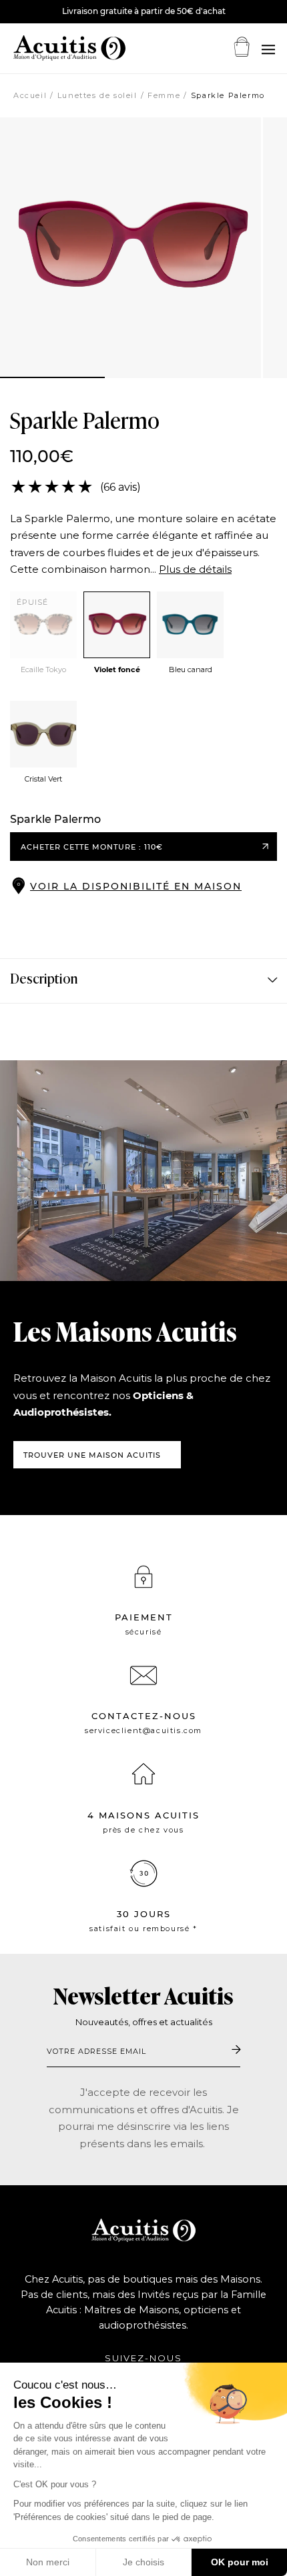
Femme (164, 95)
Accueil (30, 95)
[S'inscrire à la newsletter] (236, 2051)
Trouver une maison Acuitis (92, 1455)
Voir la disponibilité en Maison (136, 886)
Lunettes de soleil (97, 95)
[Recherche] (268, 50)
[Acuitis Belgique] (53, 48)
